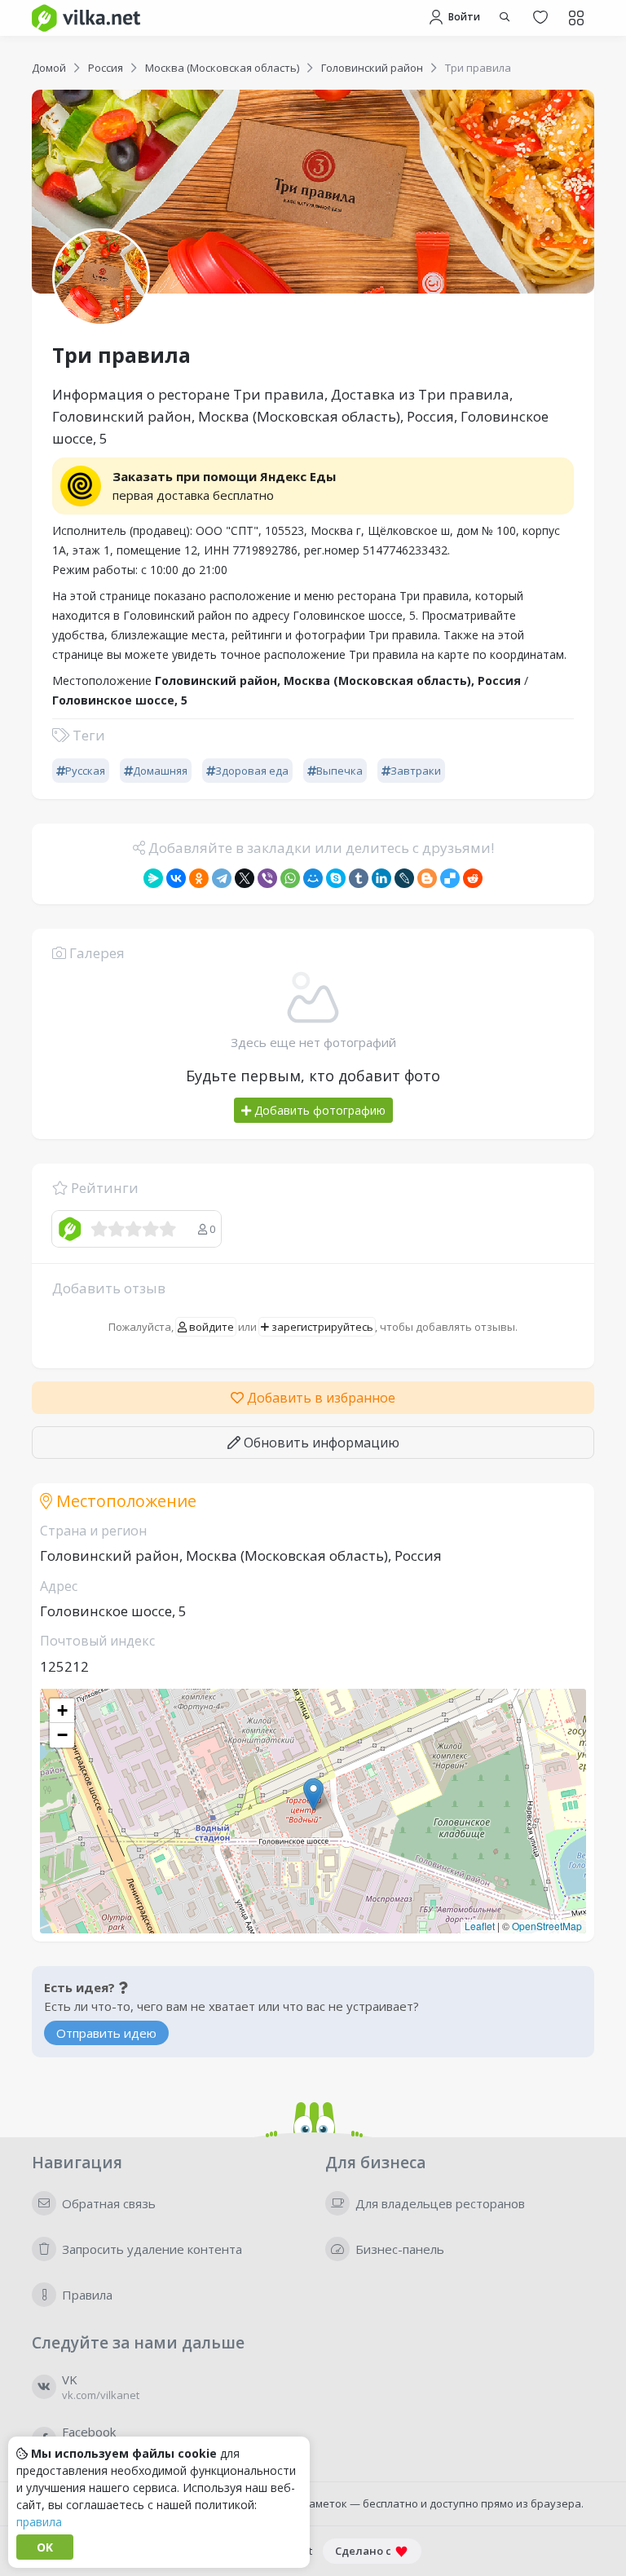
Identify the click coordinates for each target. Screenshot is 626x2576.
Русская (85, 771)
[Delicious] (450, 878)
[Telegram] (222, 878)
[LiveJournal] (404, 878)
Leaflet (480, 1926)
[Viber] (267, 878)
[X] (245, 878)
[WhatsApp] (290, 878)
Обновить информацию (320, 1443)
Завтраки (416, 771)
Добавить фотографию (318, 1110)
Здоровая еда (252, 771)
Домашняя (160, 771)
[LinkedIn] (381, 878)
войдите (210, 1327)
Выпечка (339, 771)
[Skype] (336, 878)
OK (45, 2547)
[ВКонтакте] (176, 878)
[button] (313, 1794)
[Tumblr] (359, 878)
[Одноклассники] (199, 878)
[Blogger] (427, 878)
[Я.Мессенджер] (153, 878)
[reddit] (473, 878)
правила (39, 2522)
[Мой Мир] (313, 878)
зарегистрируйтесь (321, 1327)
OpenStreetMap (547, 1926)
